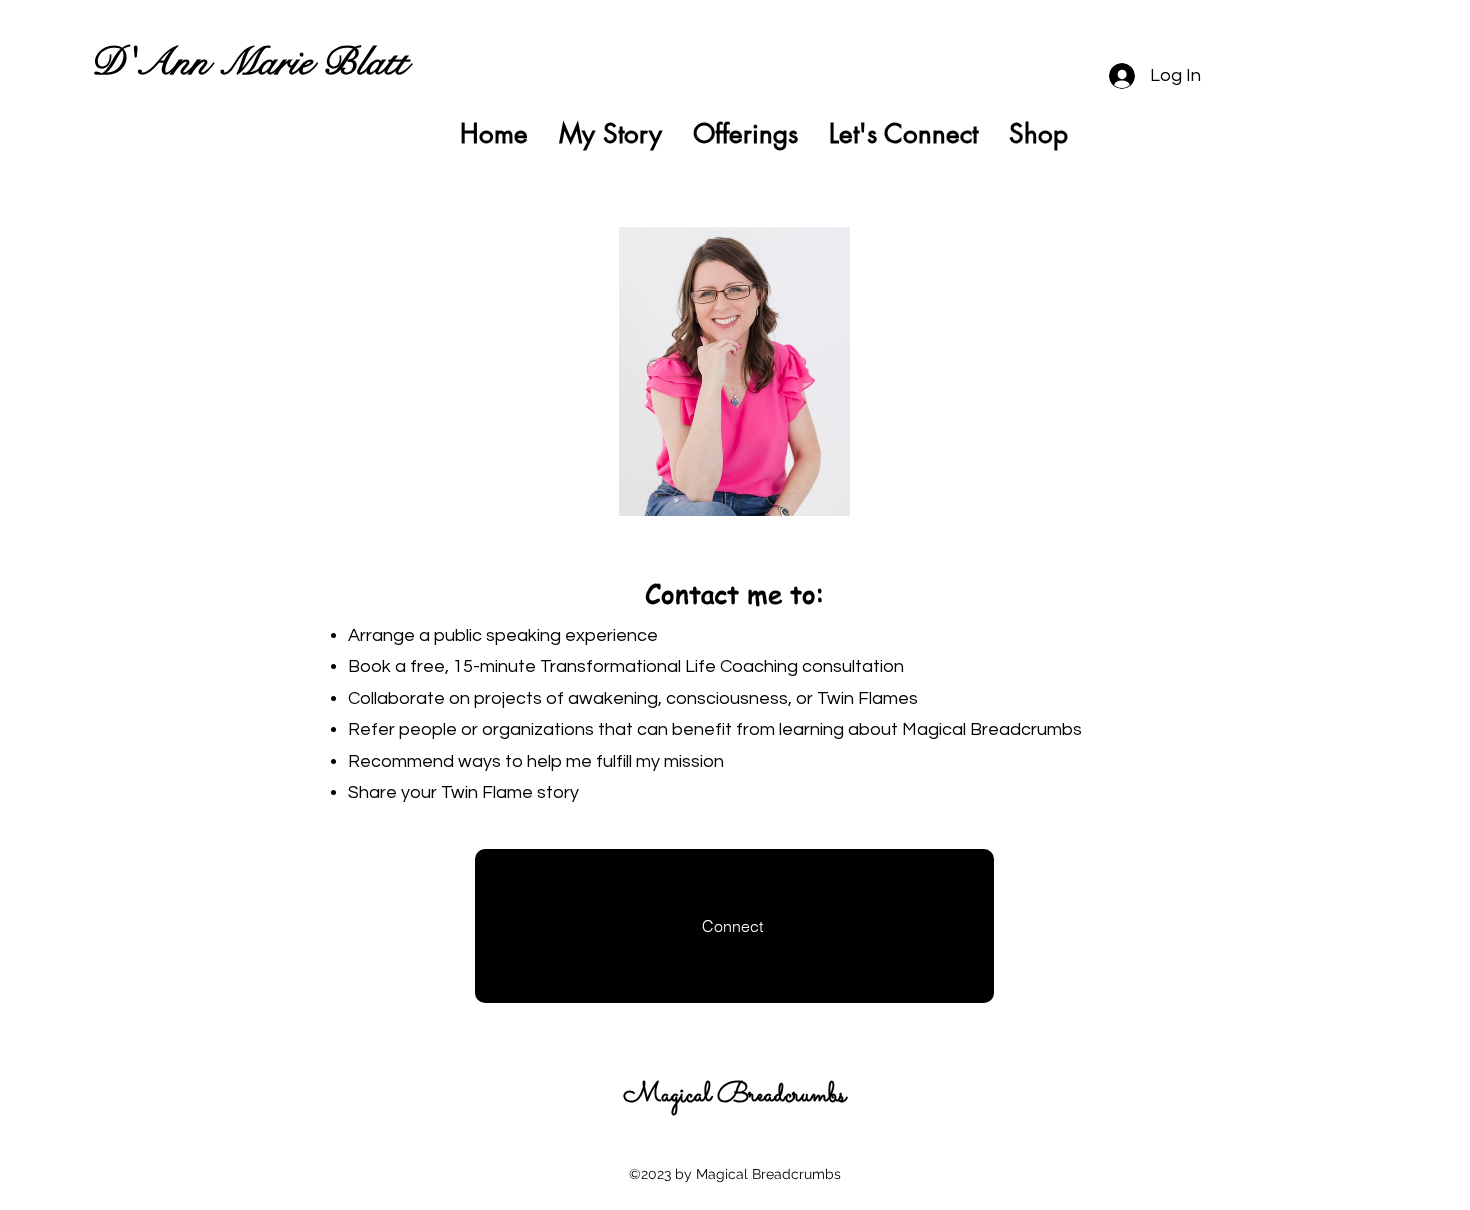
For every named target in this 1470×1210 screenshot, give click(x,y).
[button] (1253, 134)
